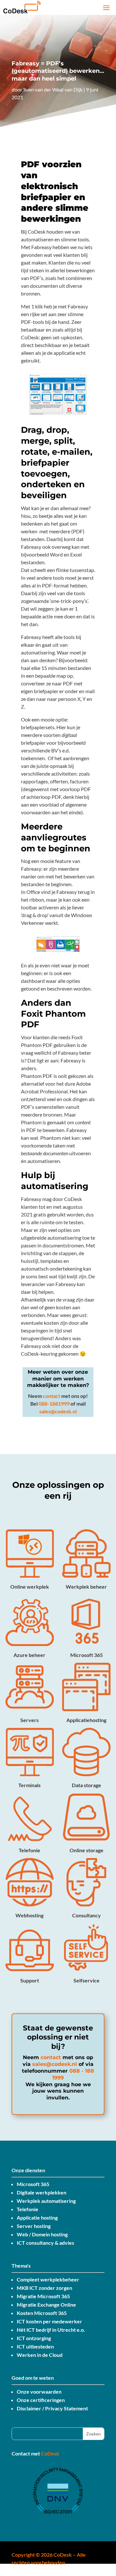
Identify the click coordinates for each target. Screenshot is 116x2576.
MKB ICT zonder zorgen (44, 2288)
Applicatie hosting (37, 2218)
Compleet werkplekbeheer (48, 2279)
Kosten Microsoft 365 (42, 2313)
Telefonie (28, 2209)
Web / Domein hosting (42, 2234)
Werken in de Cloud (40, 2355)
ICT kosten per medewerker (49, 2321)
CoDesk (50, 2453)
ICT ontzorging (34, 2338)
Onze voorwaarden (39, 2392)
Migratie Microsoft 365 (43, 2296)
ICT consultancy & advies (45, 2243)
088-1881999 (54, 1404)
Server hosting (34, 2226)
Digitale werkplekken (42, 2192)
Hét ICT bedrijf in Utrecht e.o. (51, 2330)
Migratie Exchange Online (46, 2305)
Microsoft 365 (33, 2184)
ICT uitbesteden (35, 2346)
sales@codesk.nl (58, 1411)
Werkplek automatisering (46, 2201)
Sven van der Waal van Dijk (53, 89)
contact (52, 1396)
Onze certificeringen (41, 2400)
